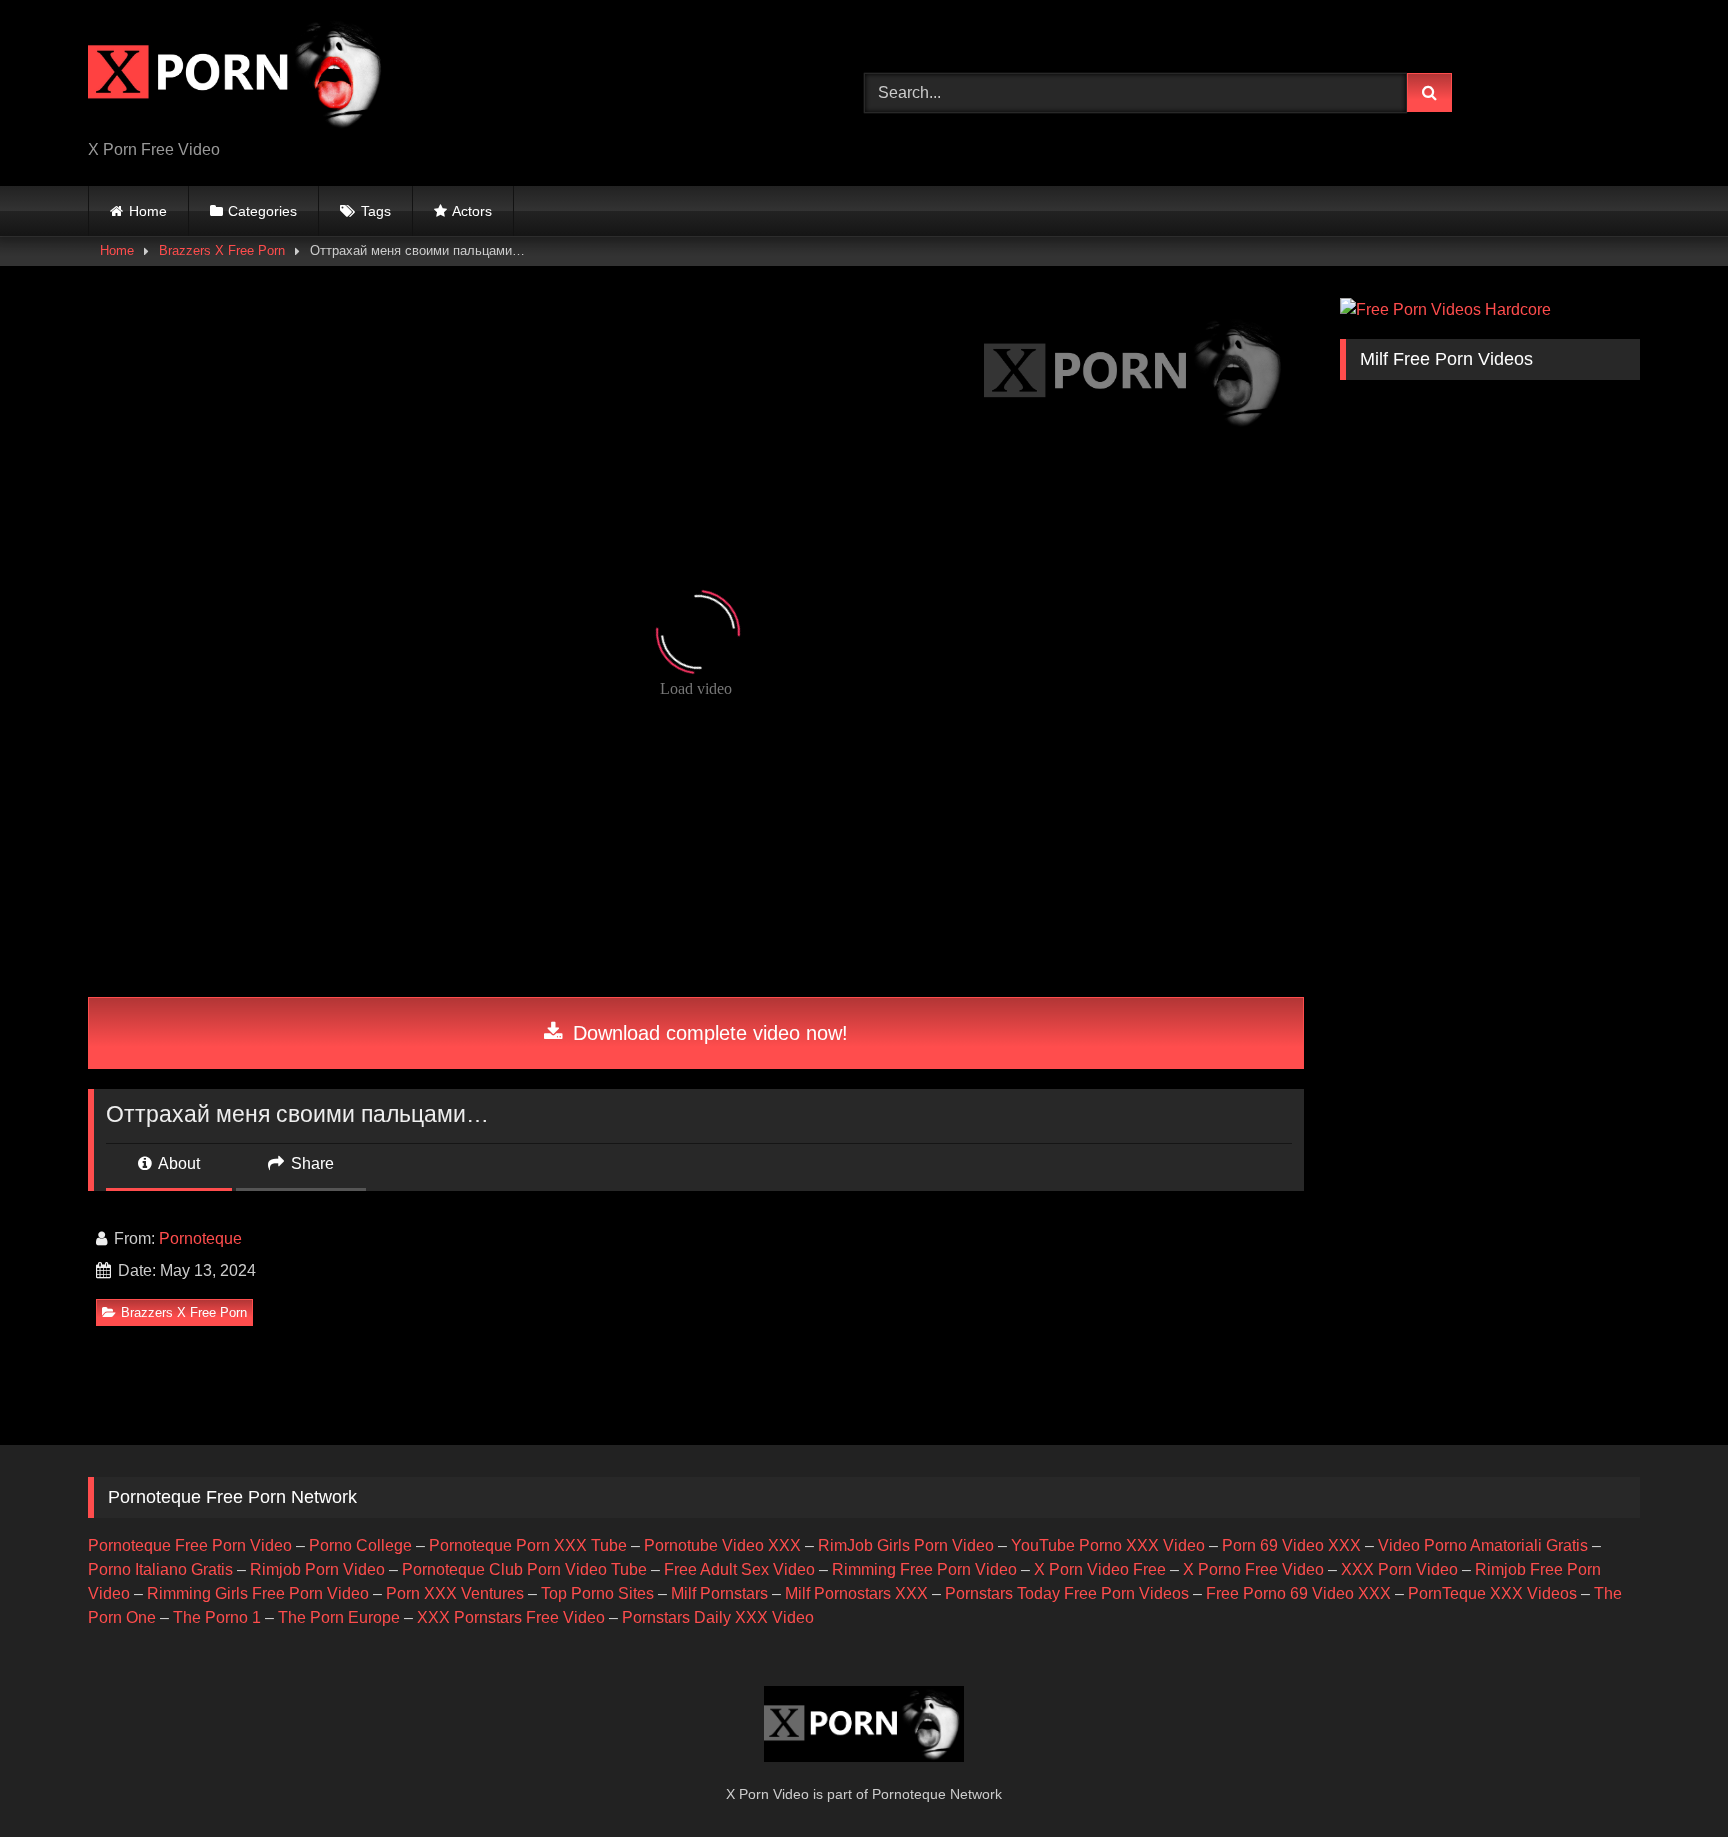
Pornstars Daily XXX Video (718, 1617)
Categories (262, 211)
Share (310, 1163)
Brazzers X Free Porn (222, 250)
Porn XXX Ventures (455, 1593)
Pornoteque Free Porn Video (190, 1545)
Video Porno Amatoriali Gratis (1483, 1545)
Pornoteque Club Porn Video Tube (524, 1569)
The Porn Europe (339, 1617)
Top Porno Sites (597, 1593)
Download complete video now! (707, 1033)
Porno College (360, 1545)
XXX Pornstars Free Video (511, 1617)
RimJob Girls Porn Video (906, 1545)
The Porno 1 (217, 1617)
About (177, 1163)
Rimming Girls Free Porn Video (258, 1593)
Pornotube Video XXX (722, 1545)
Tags (376, 211)
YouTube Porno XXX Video (1108, 1545)
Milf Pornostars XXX (856, 1593)
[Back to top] (1666, 1777)
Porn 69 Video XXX (1291, 1545)
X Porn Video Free (1100, 1569)
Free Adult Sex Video (739, 1569)
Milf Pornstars (719, 1593)
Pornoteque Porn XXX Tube (528, 1545)
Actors (472, 211)
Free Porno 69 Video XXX (1298, 1593)
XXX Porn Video (1399, 1569)
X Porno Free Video (1253, 1569)
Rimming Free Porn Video (924, 1569)
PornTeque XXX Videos (1492, 1593)
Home (148, 211)
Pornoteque (200, 1238)
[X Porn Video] (238, 77)
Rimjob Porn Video (317, 1569)
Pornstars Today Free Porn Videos (1067, 1593)
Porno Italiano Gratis (160, 1569)
